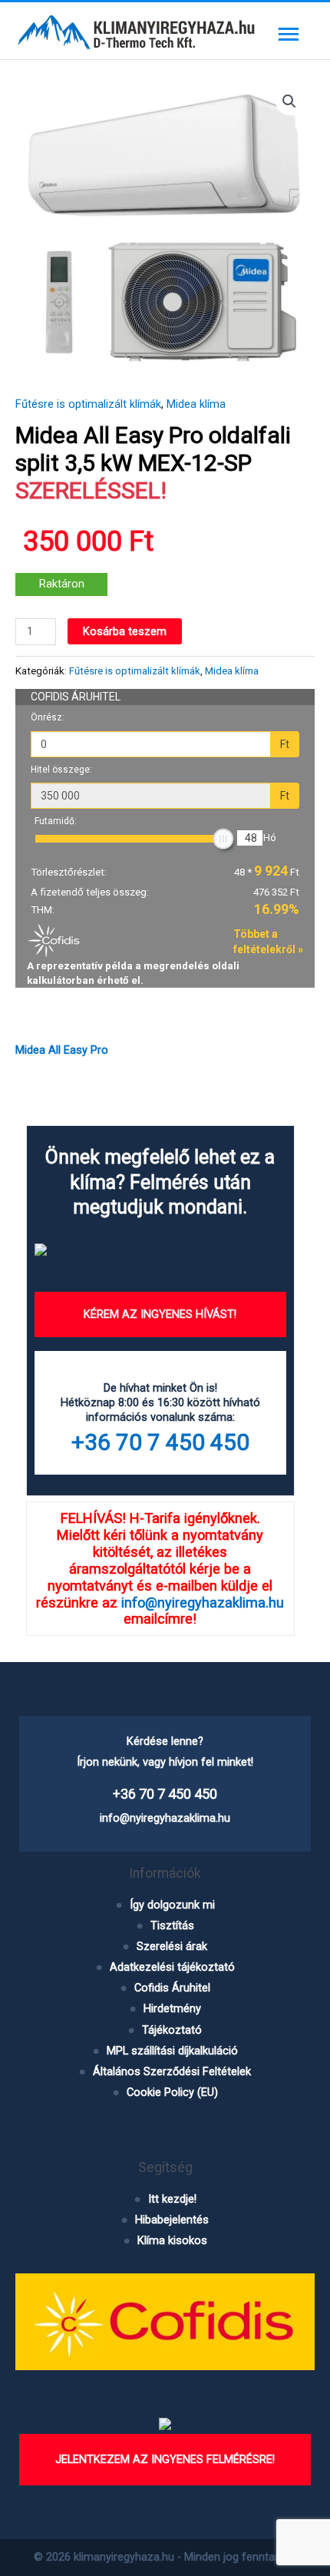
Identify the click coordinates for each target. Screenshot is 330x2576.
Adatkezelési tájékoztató (172, 1967)
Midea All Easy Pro (62, 1050)
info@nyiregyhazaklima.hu (203, 1603)
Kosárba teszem (125, 631)
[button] (289, 101)
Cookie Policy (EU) (172, 2092)
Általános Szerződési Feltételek (172, 2071)
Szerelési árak (172, 1946)
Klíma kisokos (172, 2240)
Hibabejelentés (172, 2220)
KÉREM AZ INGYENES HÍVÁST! (160, 1314)
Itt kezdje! (172, 2199)
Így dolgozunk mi (172, 1905)
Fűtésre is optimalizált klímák (88, 404)
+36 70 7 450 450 (160, 1442)
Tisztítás (172, 1925)
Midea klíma (196, 404)
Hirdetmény (172, 2008)
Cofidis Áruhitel (172, 1988)
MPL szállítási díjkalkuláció (172, 2051)
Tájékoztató (172, 2030)
